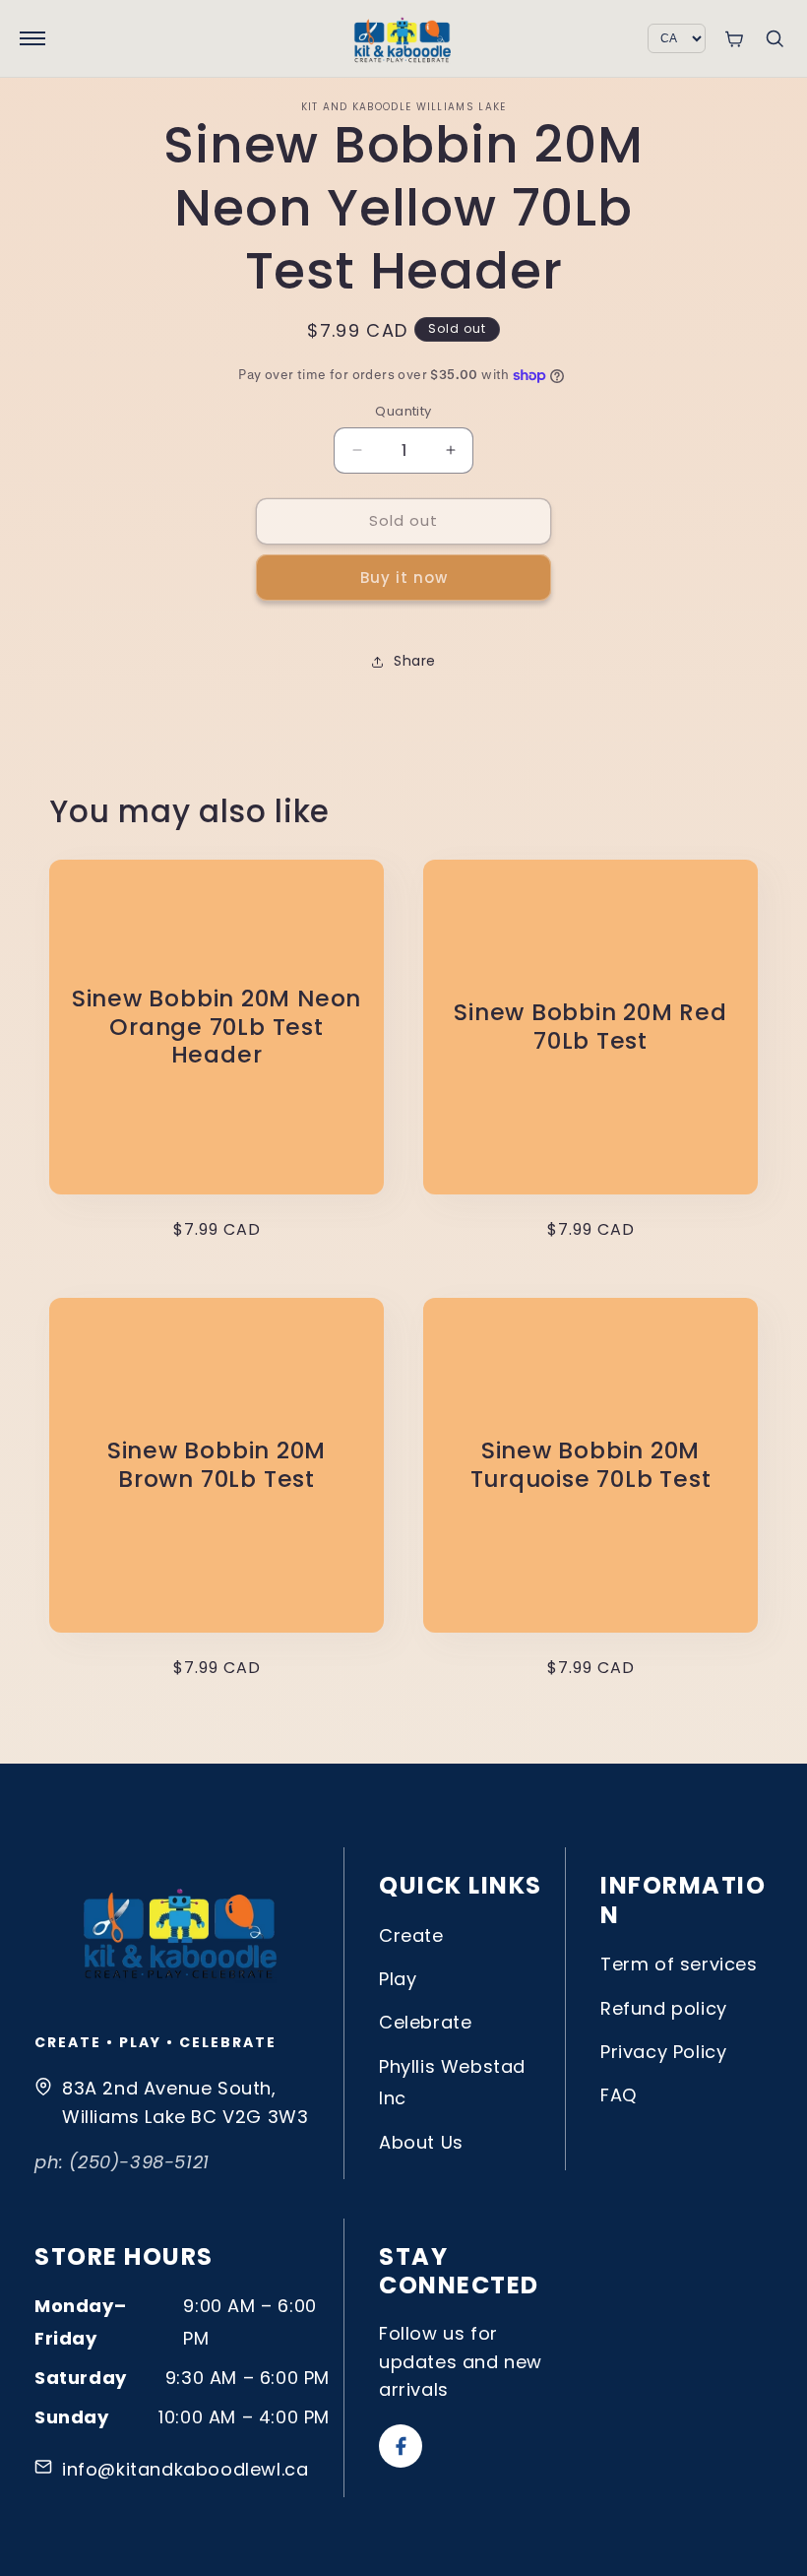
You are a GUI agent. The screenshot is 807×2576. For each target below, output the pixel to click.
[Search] (775, 38)
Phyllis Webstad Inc (452, 2082)
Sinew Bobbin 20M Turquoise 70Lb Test (591, 1465)
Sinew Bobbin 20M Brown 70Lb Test (217, 1465)
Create (411, 1935)
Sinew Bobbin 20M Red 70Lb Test (590, 1027)
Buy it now (404, 578)
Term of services (679, 1964)
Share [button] (415, 661)
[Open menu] (32, 38)
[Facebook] (401, 2446)
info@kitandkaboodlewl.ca (185, 2469)
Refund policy (664, 2008)
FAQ (619, 2095)
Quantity (403, 411)
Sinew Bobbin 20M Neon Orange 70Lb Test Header (217, 1027)
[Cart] (734, 39)
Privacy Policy (663, 2052)
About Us (421, 2142)
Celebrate (425, 2022)
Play (398, 1979)
